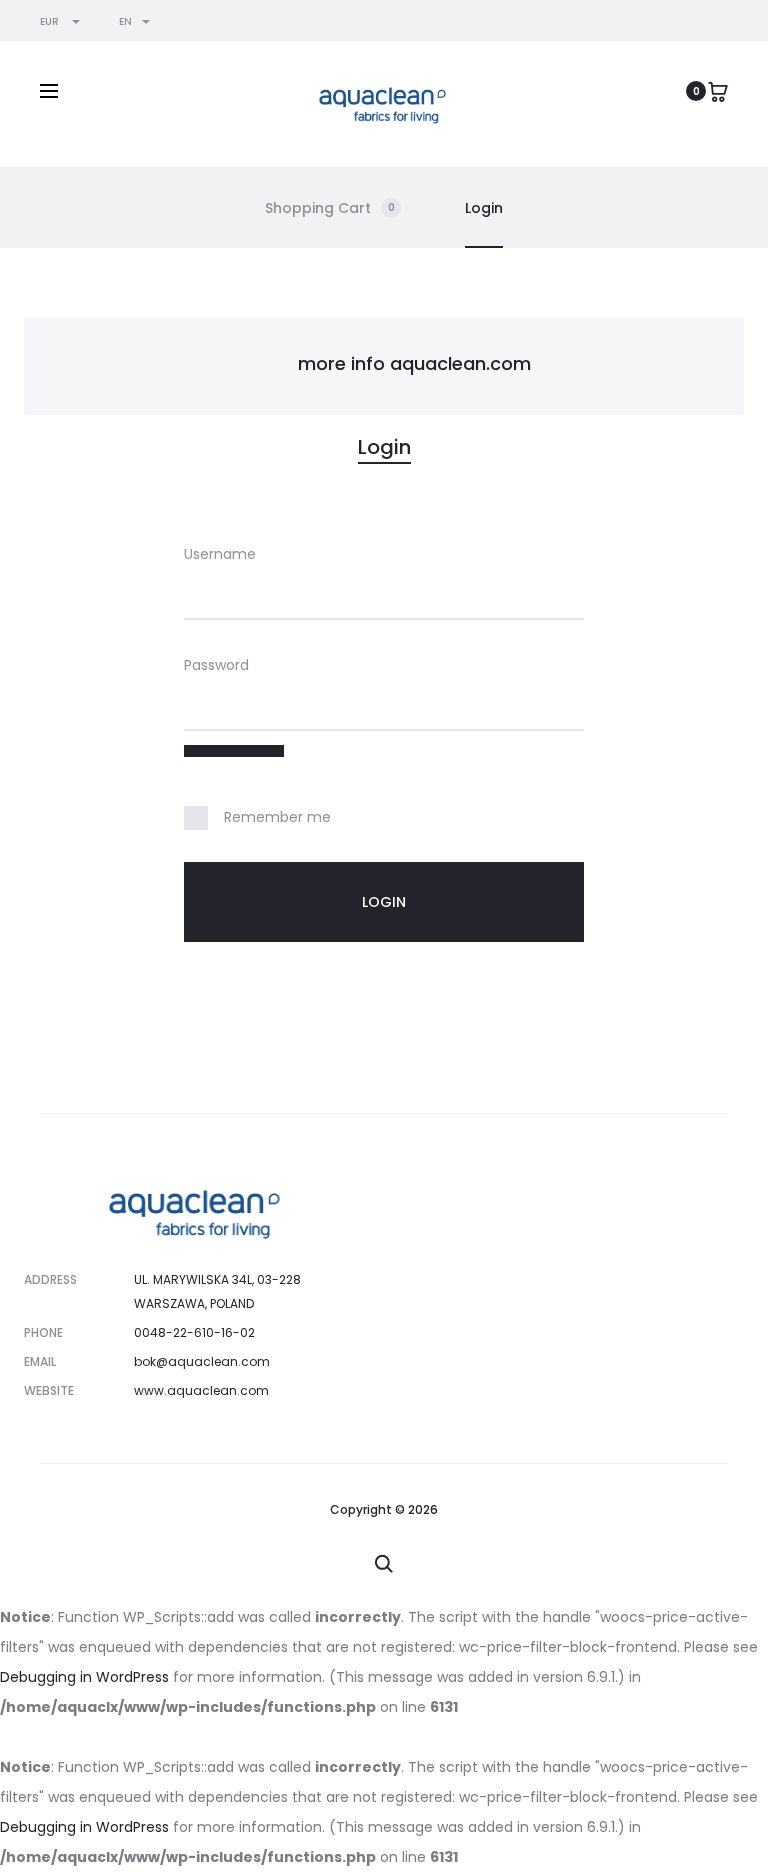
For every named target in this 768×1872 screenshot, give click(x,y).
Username (220, 554)
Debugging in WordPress (84, 1677)
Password (216, 665)
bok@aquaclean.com (202, 1361)
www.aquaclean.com (201, 1390)
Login (484, 208)
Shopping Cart (330, 208)
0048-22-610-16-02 (194, 1332)
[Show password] (234, 751)
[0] (718, 91)
